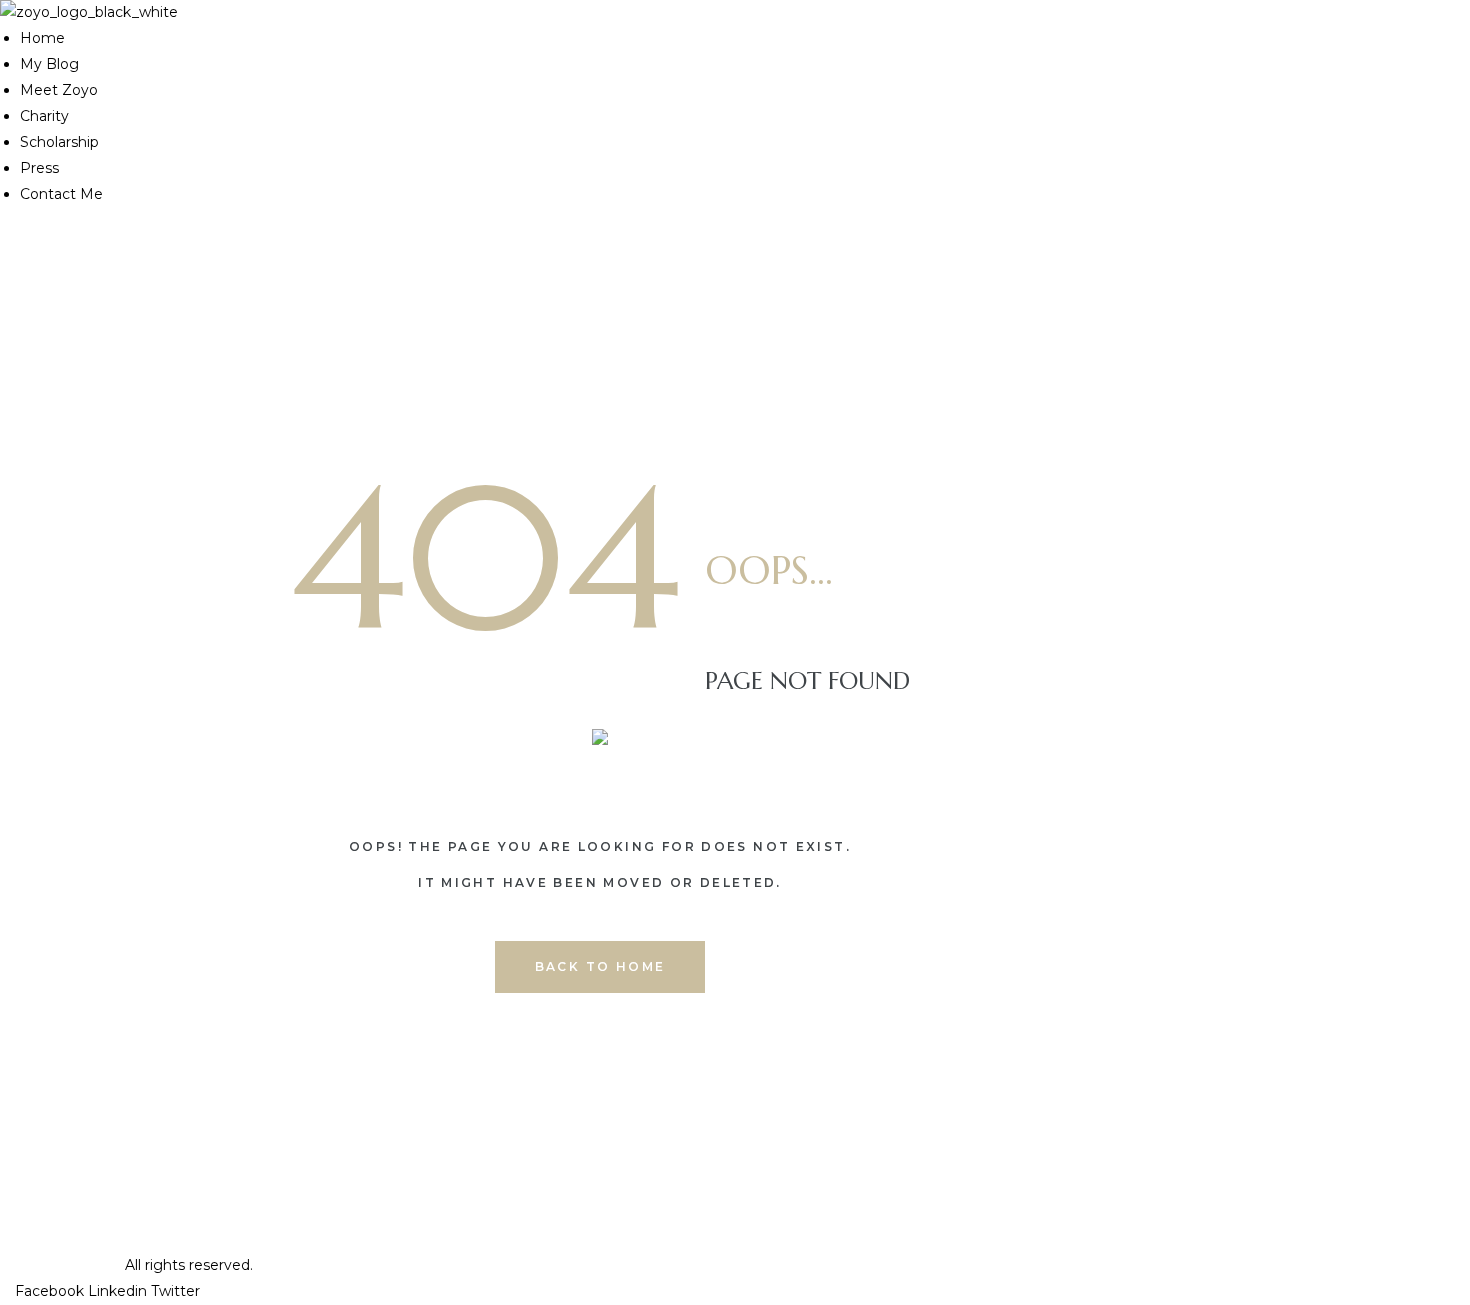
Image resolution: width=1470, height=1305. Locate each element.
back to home (600, 966)
